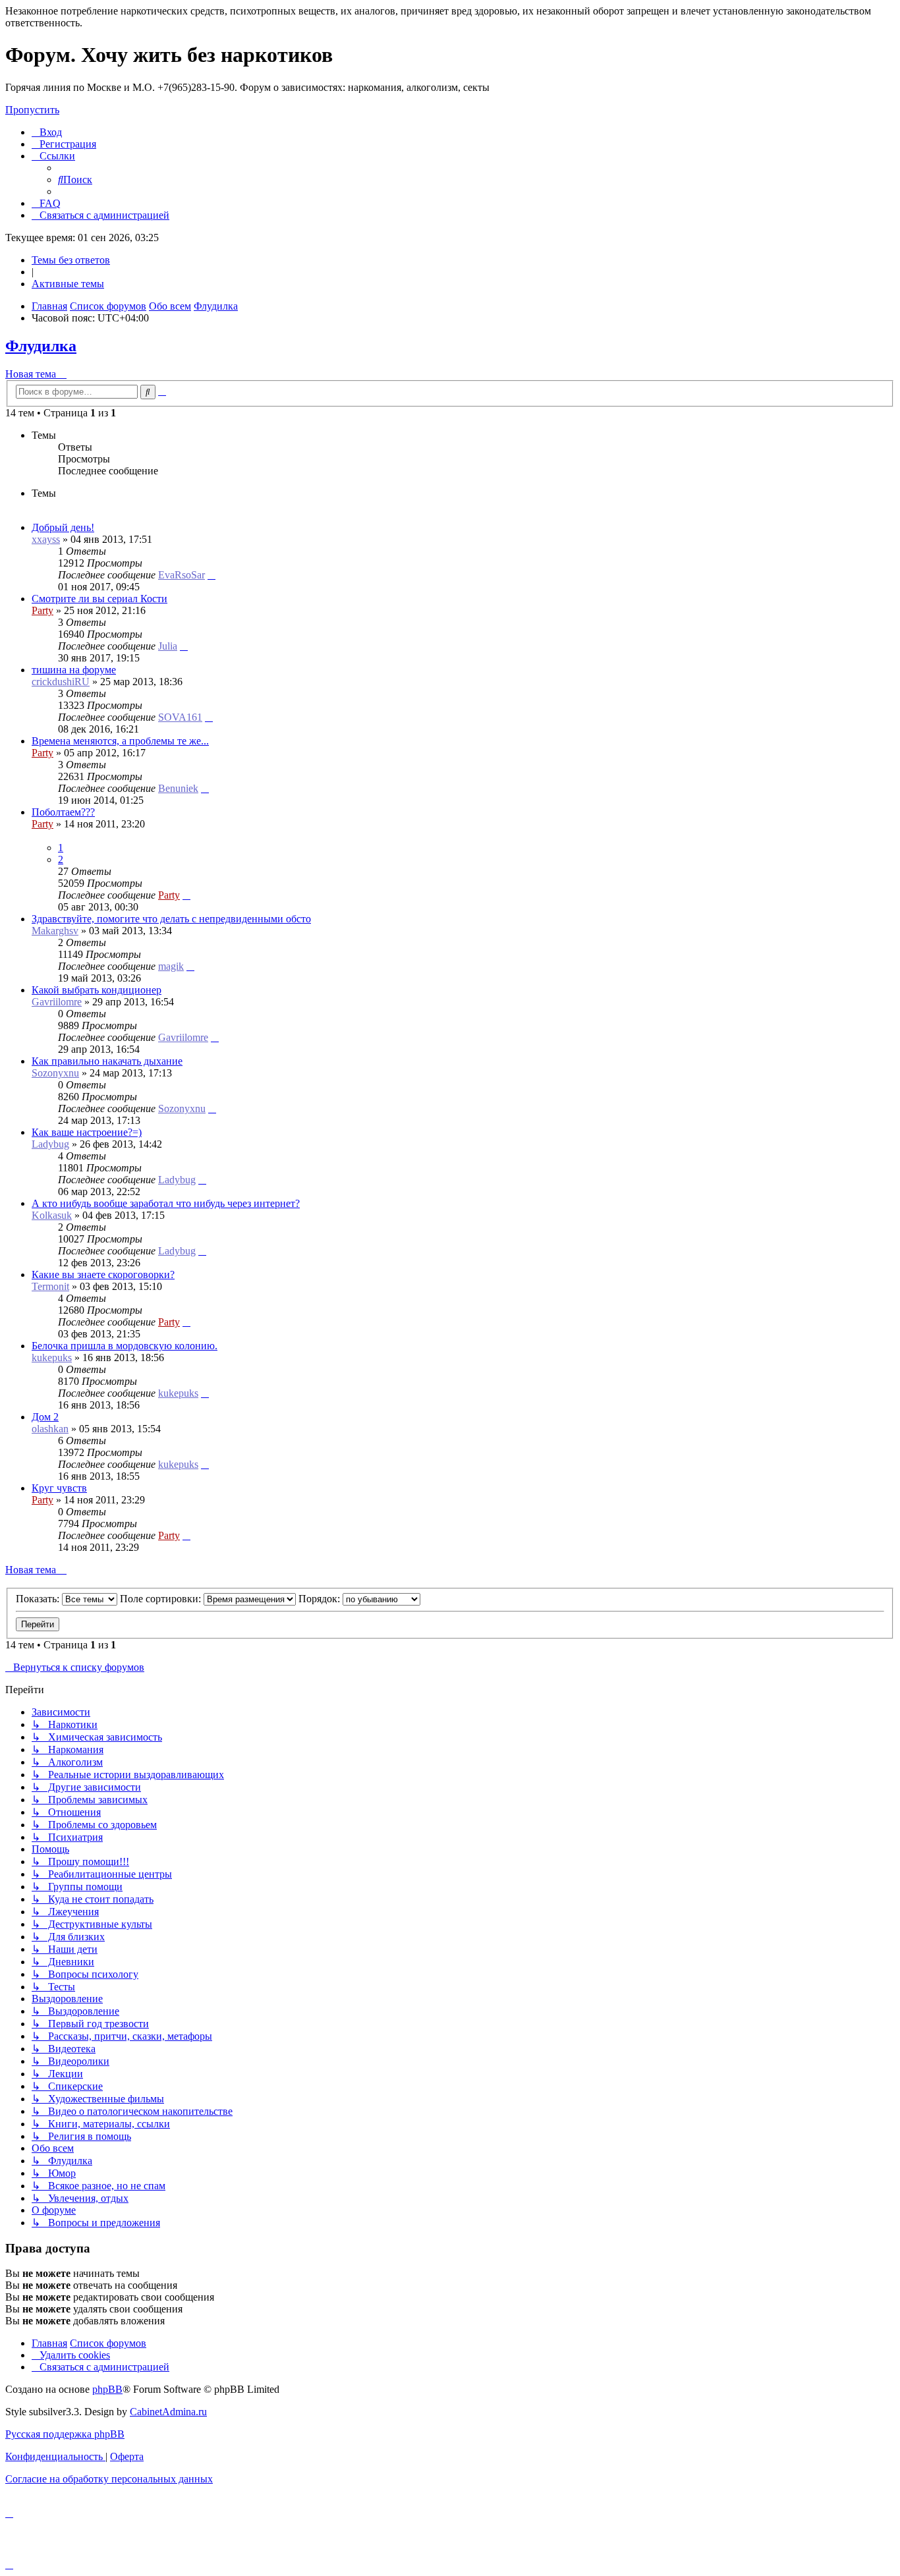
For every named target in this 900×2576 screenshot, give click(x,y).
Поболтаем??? (63, 812)
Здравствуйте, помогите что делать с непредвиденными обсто (171, 919)
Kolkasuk (52, 1215)
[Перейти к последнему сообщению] (211, 575)
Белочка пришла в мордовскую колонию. (125, 1346)
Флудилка (41, 346)
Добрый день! (63, 527)
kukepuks (52, 1358)
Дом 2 (45, 1417)
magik (171, 966)
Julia (168, 646)
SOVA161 (180, 717)
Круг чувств (59, 1488)
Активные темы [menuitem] (68, 284)
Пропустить (32, 110)
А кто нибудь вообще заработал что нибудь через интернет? (166, 1203)
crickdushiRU (61, 682)
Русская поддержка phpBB (65, 2434)
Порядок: (321, 1599)
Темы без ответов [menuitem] (71, 260)
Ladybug (50, 1144)
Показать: (39, 1599)
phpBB (107, 2389)
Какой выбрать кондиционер (97, 990)
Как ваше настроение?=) (87, 1132)
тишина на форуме (74, 670)
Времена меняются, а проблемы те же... (120, 741)
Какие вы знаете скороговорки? (103, 1274)
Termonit (50, 1286)
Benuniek (178, 788)
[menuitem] (47, 132)
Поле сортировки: (162, 1599)
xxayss (46, 539)
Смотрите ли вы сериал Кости (99, 599)
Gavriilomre (57, 1002)
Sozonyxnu (55, 1073)
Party (42, 610)
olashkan (50, 1429)
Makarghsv (55, 931)
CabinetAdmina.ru (168, 2412)
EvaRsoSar (182, 575)
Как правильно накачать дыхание (107, 1061)
